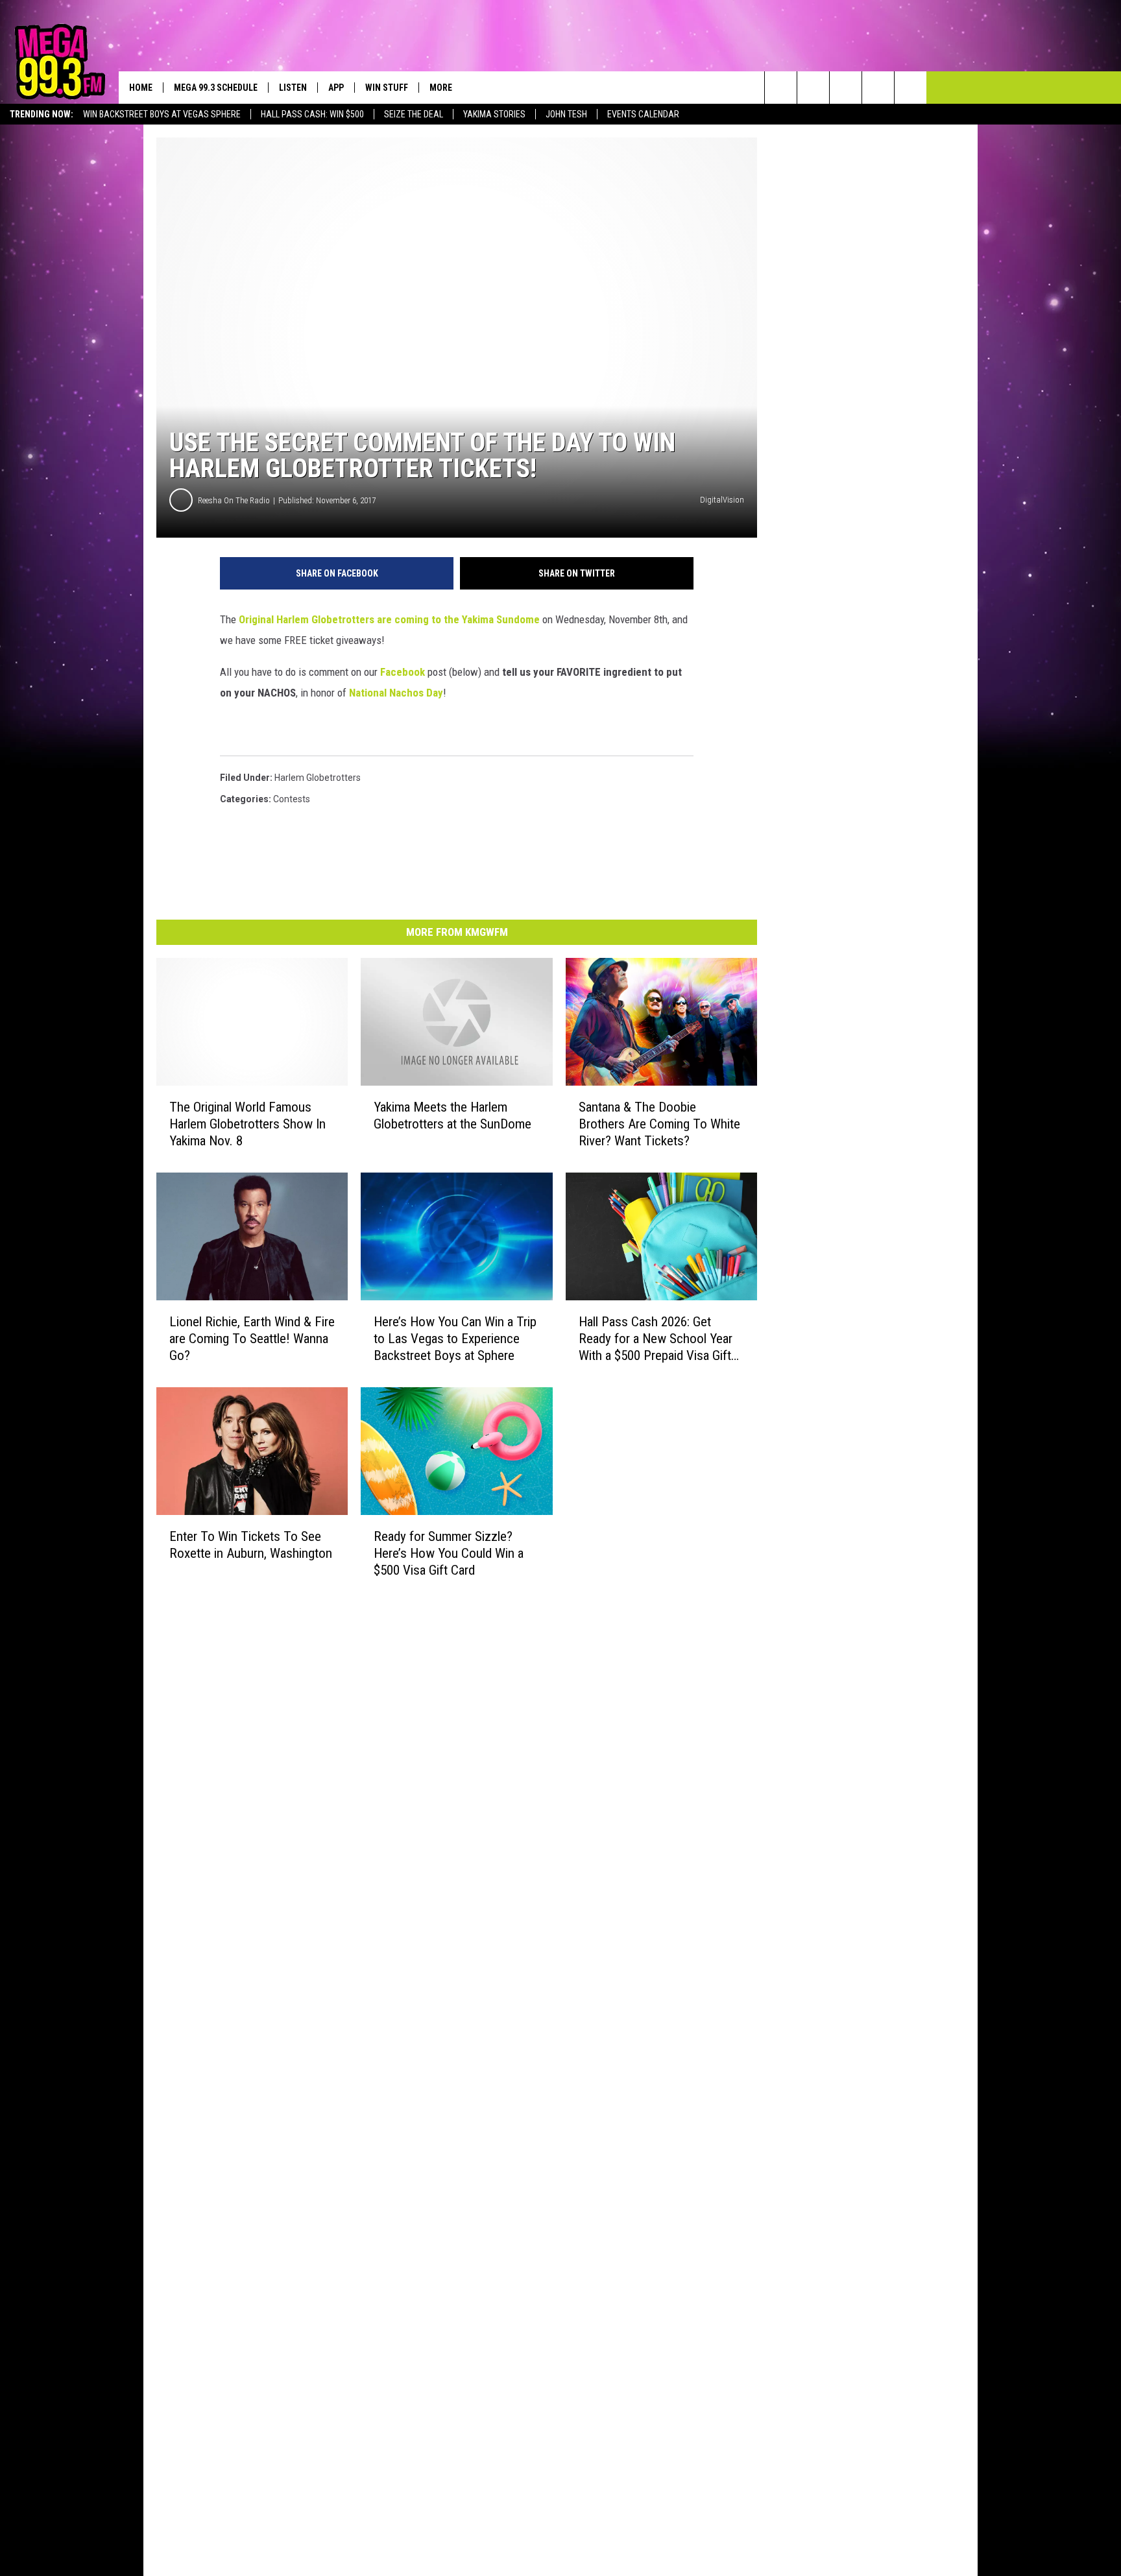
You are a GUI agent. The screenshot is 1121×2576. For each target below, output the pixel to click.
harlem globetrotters (318, 778)
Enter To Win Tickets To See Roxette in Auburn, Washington (251, 1545)
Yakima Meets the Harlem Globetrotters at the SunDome (452, 1115)
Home (141, 88)
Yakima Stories (494, 114)
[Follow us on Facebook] (846, 88)
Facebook (403, 672)
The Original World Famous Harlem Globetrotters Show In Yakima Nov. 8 (247, 1124)
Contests (292, 799)
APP (336, 88)
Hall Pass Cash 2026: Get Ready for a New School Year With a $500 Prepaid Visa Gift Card (656, 1339)
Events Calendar (643, 114)
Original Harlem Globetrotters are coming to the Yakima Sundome (389, 619)
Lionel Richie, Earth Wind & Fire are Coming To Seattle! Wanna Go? (252, 1339)
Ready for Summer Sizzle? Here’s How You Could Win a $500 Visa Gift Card (449, 1553)
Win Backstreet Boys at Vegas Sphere (162, 114)
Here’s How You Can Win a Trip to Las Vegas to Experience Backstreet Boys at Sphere (455, 1339)
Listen (293, 88)
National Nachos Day (396, 693)
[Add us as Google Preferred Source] (813, 88)
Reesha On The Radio (234, 500)
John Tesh (566, 114)
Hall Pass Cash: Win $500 (312, 114)
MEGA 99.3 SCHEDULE (216, 88)
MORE (441, 88)
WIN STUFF (387, 88)
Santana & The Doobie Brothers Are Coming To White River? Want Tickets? (659, 1124)
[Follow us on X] (878, 88)
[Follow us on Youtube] (910, 88)
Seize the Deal (414, 114)
